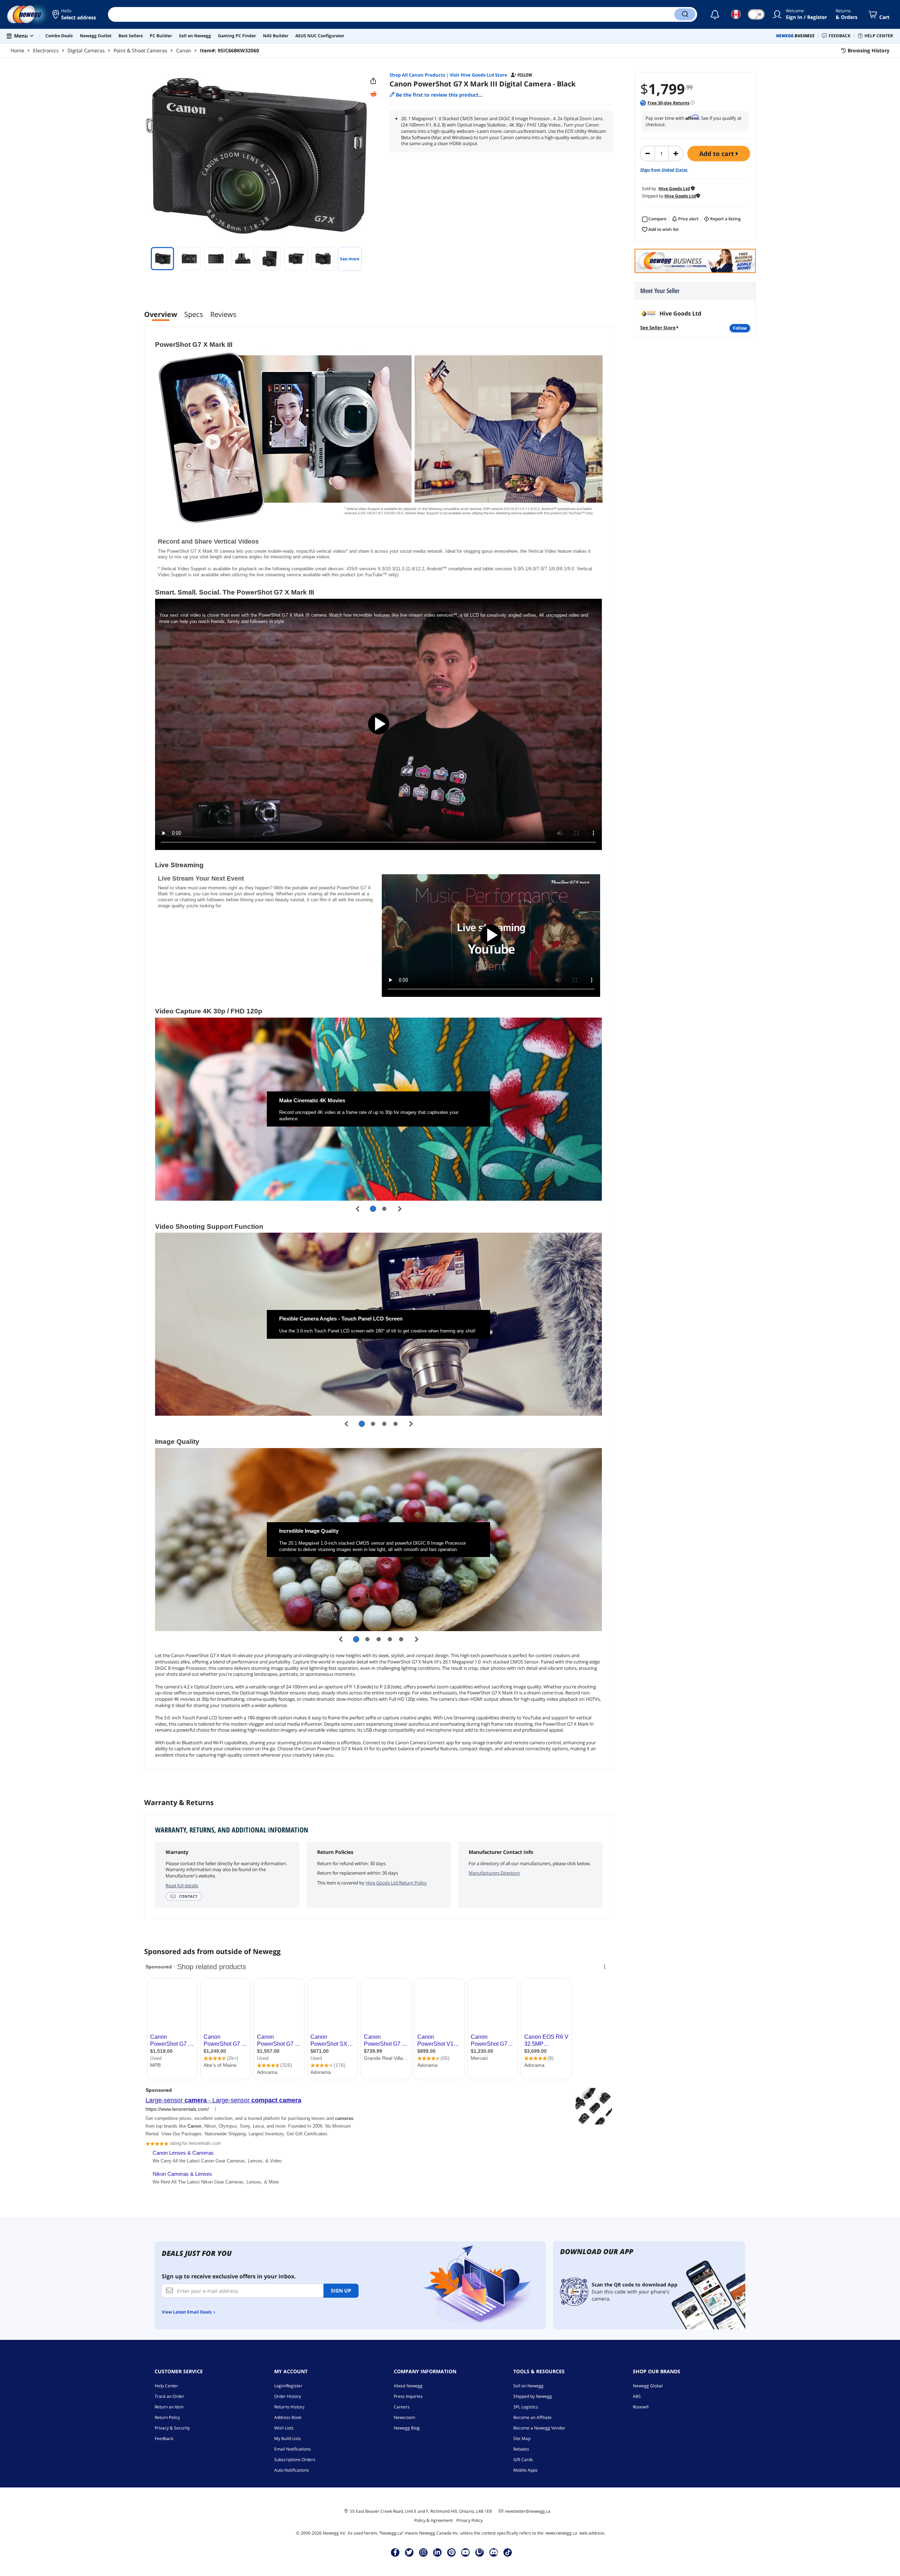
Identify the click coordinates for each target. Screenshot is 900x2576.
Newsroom (404, 2417)
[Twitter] (409, 2552)
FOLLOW (740, 328)
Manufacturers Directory (494, 1873)
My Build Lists (288, 2438)
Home (17, 50)
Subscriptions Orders (295, 2460)
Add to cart (718, 154)
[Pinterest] (452, 2552)
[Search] (685, 14)
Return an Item (169, 2407)
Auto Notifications (292, 2470)
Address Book (288, 2417)
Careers (402, 2407)
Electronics (46, 50)
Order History (288, 2396)
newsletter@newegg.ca (528, 2511)
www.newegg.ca (561, 2533)
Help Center (166, 2386)
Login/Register (288, 2386)
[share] (373, 81)
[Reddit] (373, 94)
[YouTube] (465, 2552)
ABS (637, 2396)
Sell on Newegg (528, 2386)
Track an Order (169, 2396)
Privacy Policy (470, 2520)
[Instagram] (423, 2552)
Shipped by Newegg (533, 2396)
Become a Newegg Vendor (539, 2428)
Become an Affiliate (532, 2417)
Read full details (182, 1886)
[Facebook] (395, 2552)
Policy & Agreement (433, 2520)
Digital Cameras (86, 50)
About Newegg (408, 2386)
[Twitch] (480, 2552)
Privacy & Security (172, 2428)
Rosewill (641, 2407)
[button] (75, 14)
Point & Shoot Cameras (140, 50)
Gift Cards (523, 2460)
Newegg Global (648, 2386)
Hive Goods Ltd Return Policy (396, 1883)
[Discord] (494, 2552)
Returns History (289, 2407)
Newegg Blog (407, 2428)
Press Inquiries (408, 2396)
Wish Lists (284, 2428)
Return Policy (167, 2417)
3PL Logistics (526, 2407)
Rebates (521, 2449)
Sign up (341, 2291)
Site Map (522, 2438)
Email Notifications (292, 2449)
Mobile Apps (525, 2470)
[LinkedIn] (437, 2552)
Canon (184, 50)
